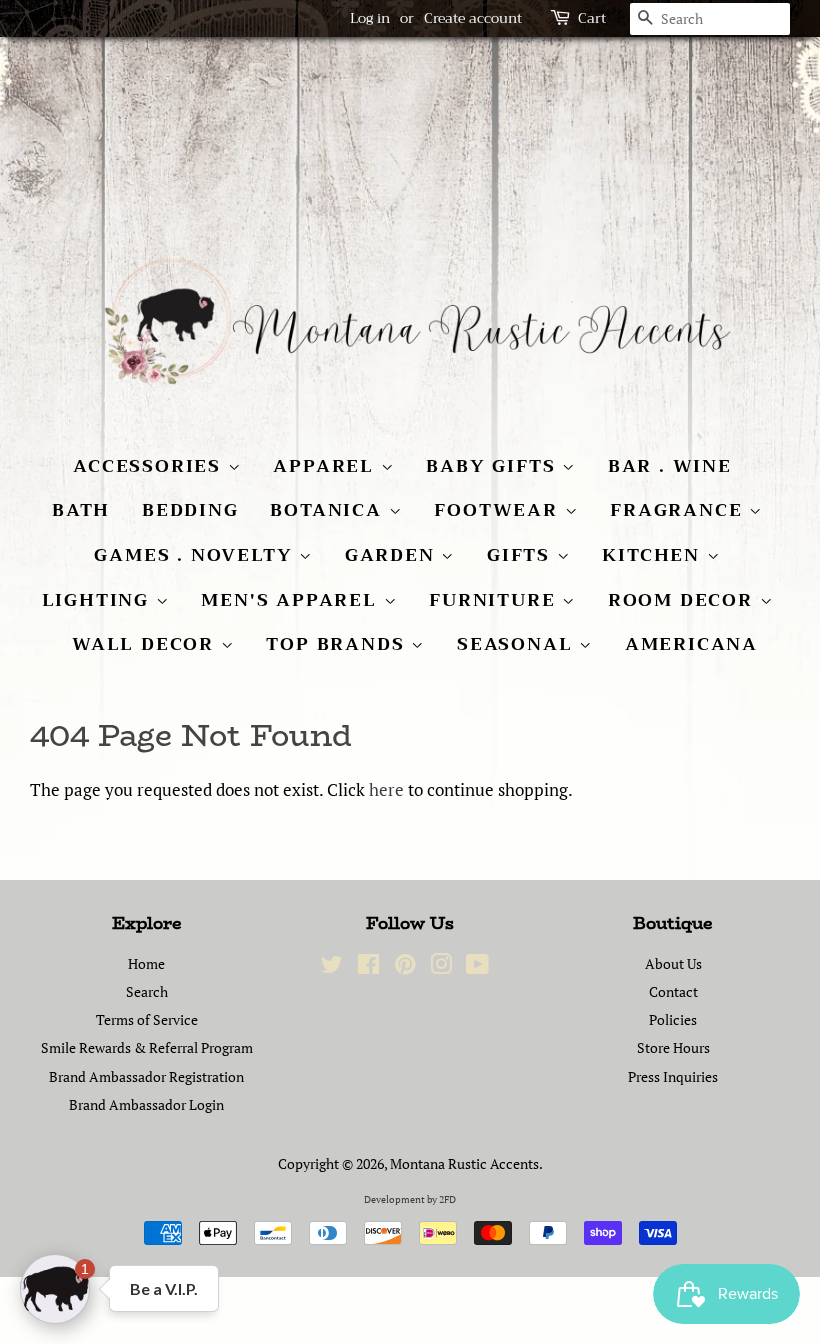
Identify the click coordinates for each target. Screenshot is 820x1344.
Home (146, 963)
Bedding (190, 510)
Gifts (522, 555)
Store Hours (673, 1047)
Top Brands (338, 644)
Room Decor (684, 600)
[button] (55, 1289)
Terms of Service (147, 1019)
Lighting (99, 600)
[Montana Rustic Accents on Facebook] (368, 967)
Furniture (495, 600)
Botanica (329, 510)
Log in (370, 18)
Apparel (326, 466)
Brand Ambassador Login (146, 1104)
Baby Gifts (494, 466)
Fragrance (679, 510)
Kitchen (654, 555)
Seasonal (518, 644)
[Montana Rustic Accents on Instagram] (441, 967)
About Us (673, 963)
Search (147, 991)
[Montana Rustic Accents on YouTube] (477, 967)
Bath (81, 510)
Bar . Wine (670, 466)
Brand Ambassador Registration (146, 1076)
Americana (691, 644)
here (386, 789)
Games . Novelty (196, 555)
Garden (393, 555)
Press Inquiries (673, 1076)
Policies (673, 1019)
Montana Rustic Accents (464, 1163)
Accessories (150, 466)
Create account (473, 18)
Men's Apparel (292, 600)
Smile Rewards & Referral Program (147, 1047)
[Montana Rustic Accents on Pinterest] (405, 967)
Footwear (499, 510)
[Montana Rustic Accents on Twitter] (332, 967)
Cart (592, 18)
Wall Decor (146, 644)
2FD (447, 1199)
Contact (673, 991)
